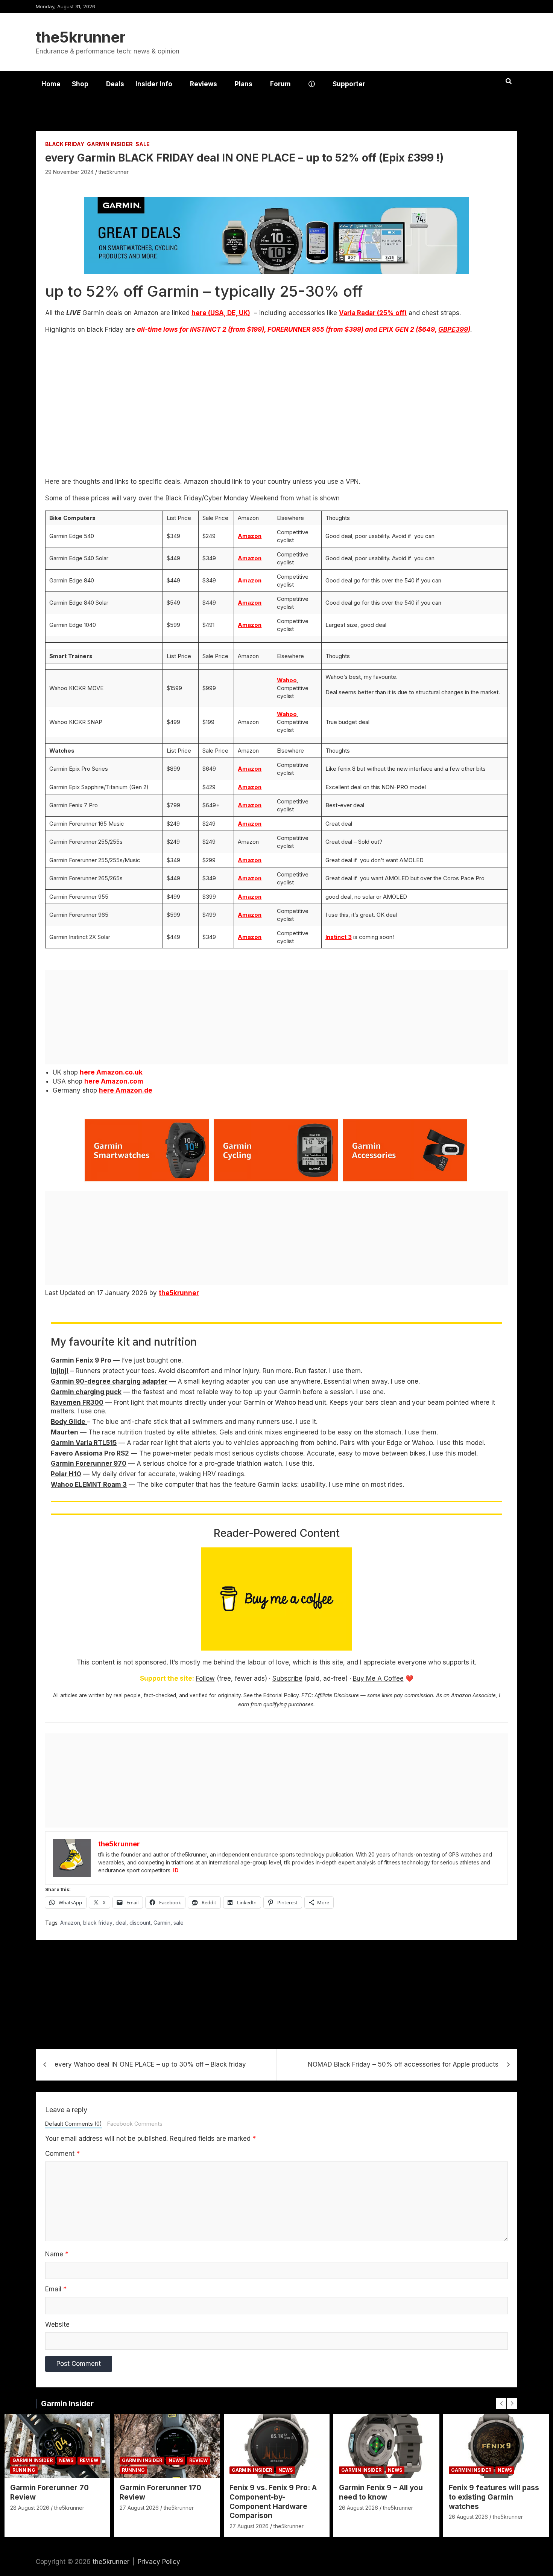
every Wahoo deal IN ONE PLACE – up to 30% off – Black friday (150, 2064)
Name (57, 2254)
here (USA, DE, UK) (221, 313)
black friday (98, 1923)
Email (56, 2289)
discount (140, 1923)
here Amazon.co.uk (111, 1072)
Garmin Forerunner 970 (89, 1463)
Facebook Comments (135, 2124)
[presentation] (501, 2404)
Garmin (162, 1923)
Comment (62, 2154)
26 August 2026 (359, 2508)
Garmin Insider (110, 144)
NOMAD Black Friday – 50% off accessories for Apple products (403, 2064)
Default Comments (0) (74, 2124)
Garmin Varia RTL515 (84, 1443)
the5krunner (81, 37)
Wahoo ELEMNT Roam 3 (89, 1485)
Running (24, 2470)
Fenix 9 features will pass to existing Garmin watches (494, 2497)
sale (179, 1923)
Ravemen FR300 (77, 1402)
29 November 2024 (69, 172)
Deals (115, 84)
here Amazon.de (126, 1090)
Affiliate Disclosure (337, 1695)
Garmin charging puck (86, 1392)
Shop (80, 84)
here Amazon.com (114, 1081)
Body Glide (69, 1422)
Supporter (349, 84)
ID (176, 1870)
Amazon (250, 536)
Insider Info (154, 84)
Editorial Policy (281, 1695)
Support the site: (167, 1678)
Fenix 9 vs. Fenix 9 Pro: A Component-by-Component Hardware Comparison (273, 2502)
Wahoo (287, 680)
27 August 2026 (139, 2508)
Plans (244, 84)
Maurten (65, 1432)
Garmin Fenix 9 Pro (81, 1360)
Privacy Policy (159, 2562)
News (66, 2460)
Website (57, 2324)
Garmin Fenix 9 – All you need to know (381, 2492)
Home (51, 84)
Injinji (60, 1371)
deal (121, 1923)
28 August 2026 (30, 2508)
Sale (143, 144)
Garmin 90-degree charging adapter (109, 1381)
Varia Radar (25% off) (373, 313)
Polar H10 (66, 1474)
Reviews (204, 84)
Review (89, 2460)
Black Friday (65, 144)
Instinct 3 (339, 937)
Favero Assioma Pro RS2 (90, 1453)
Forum (280, 84)
